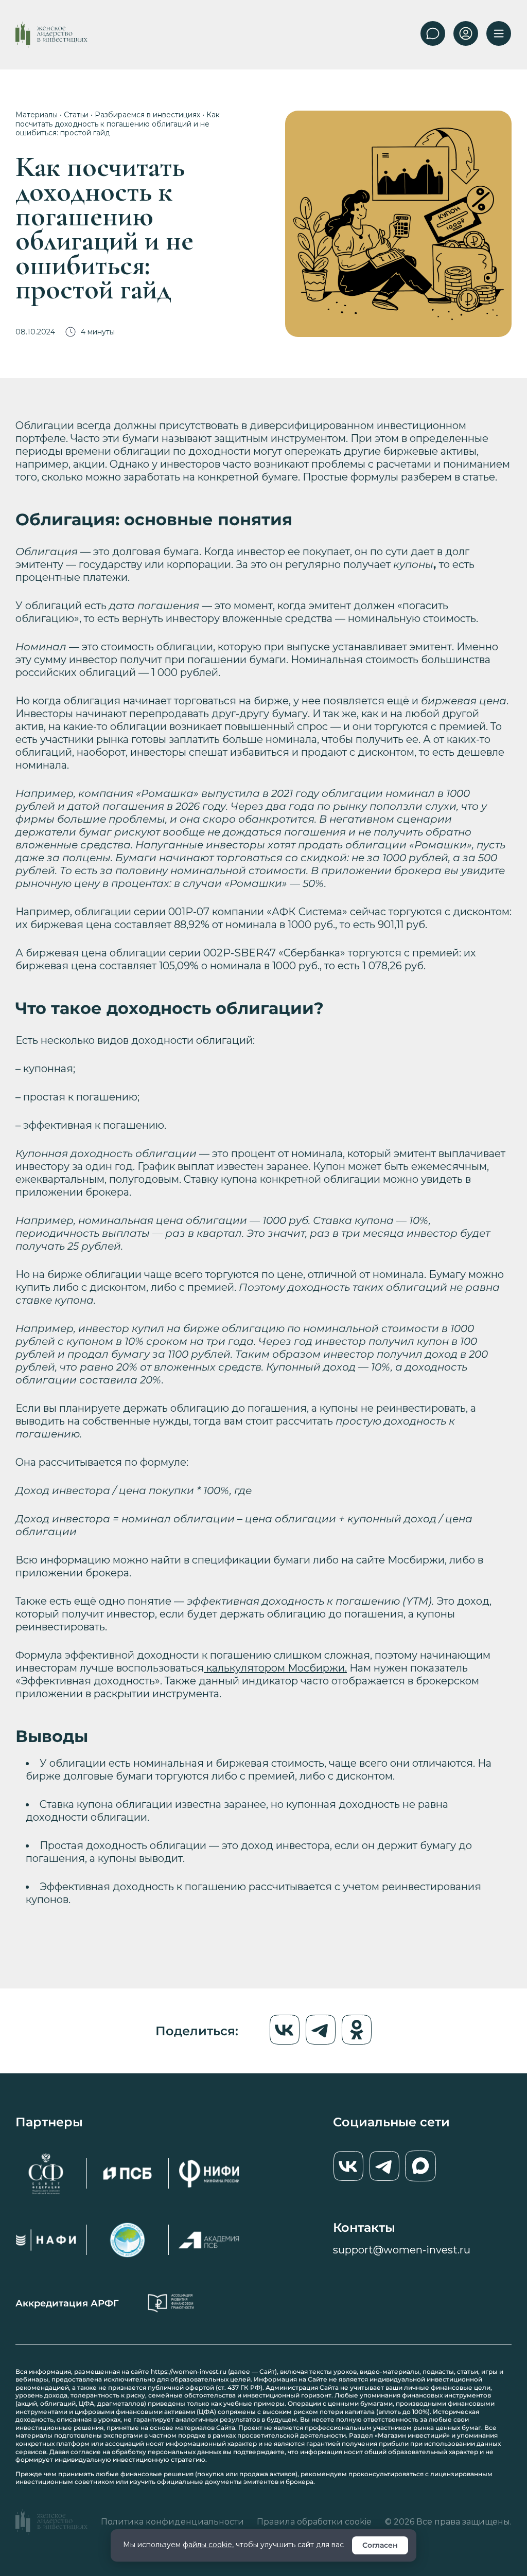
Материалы (37, 115)
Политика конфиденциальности (172, 2522)
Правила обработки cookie (314, 2522)
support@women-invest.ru (402, 2250)
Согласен (380, 2545)
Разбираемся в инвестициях (147, 115)
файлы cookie (207, 2545)
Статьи (76, 115)
